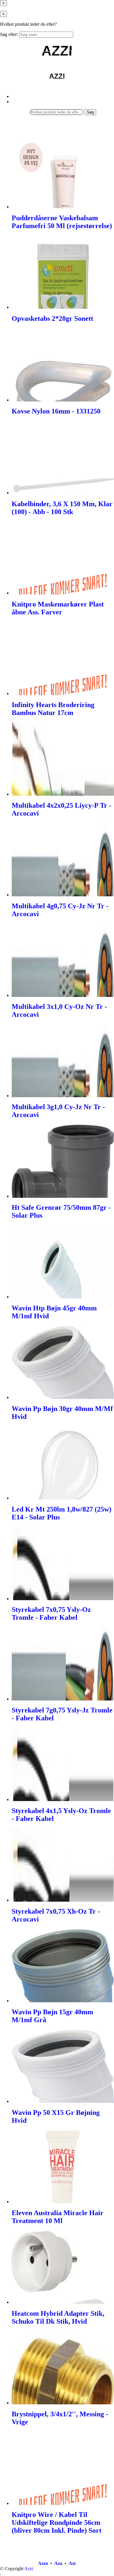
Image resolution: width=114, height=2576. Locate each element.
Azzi (29, 2569)
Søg (90, 112)
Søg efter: (9, 34)
